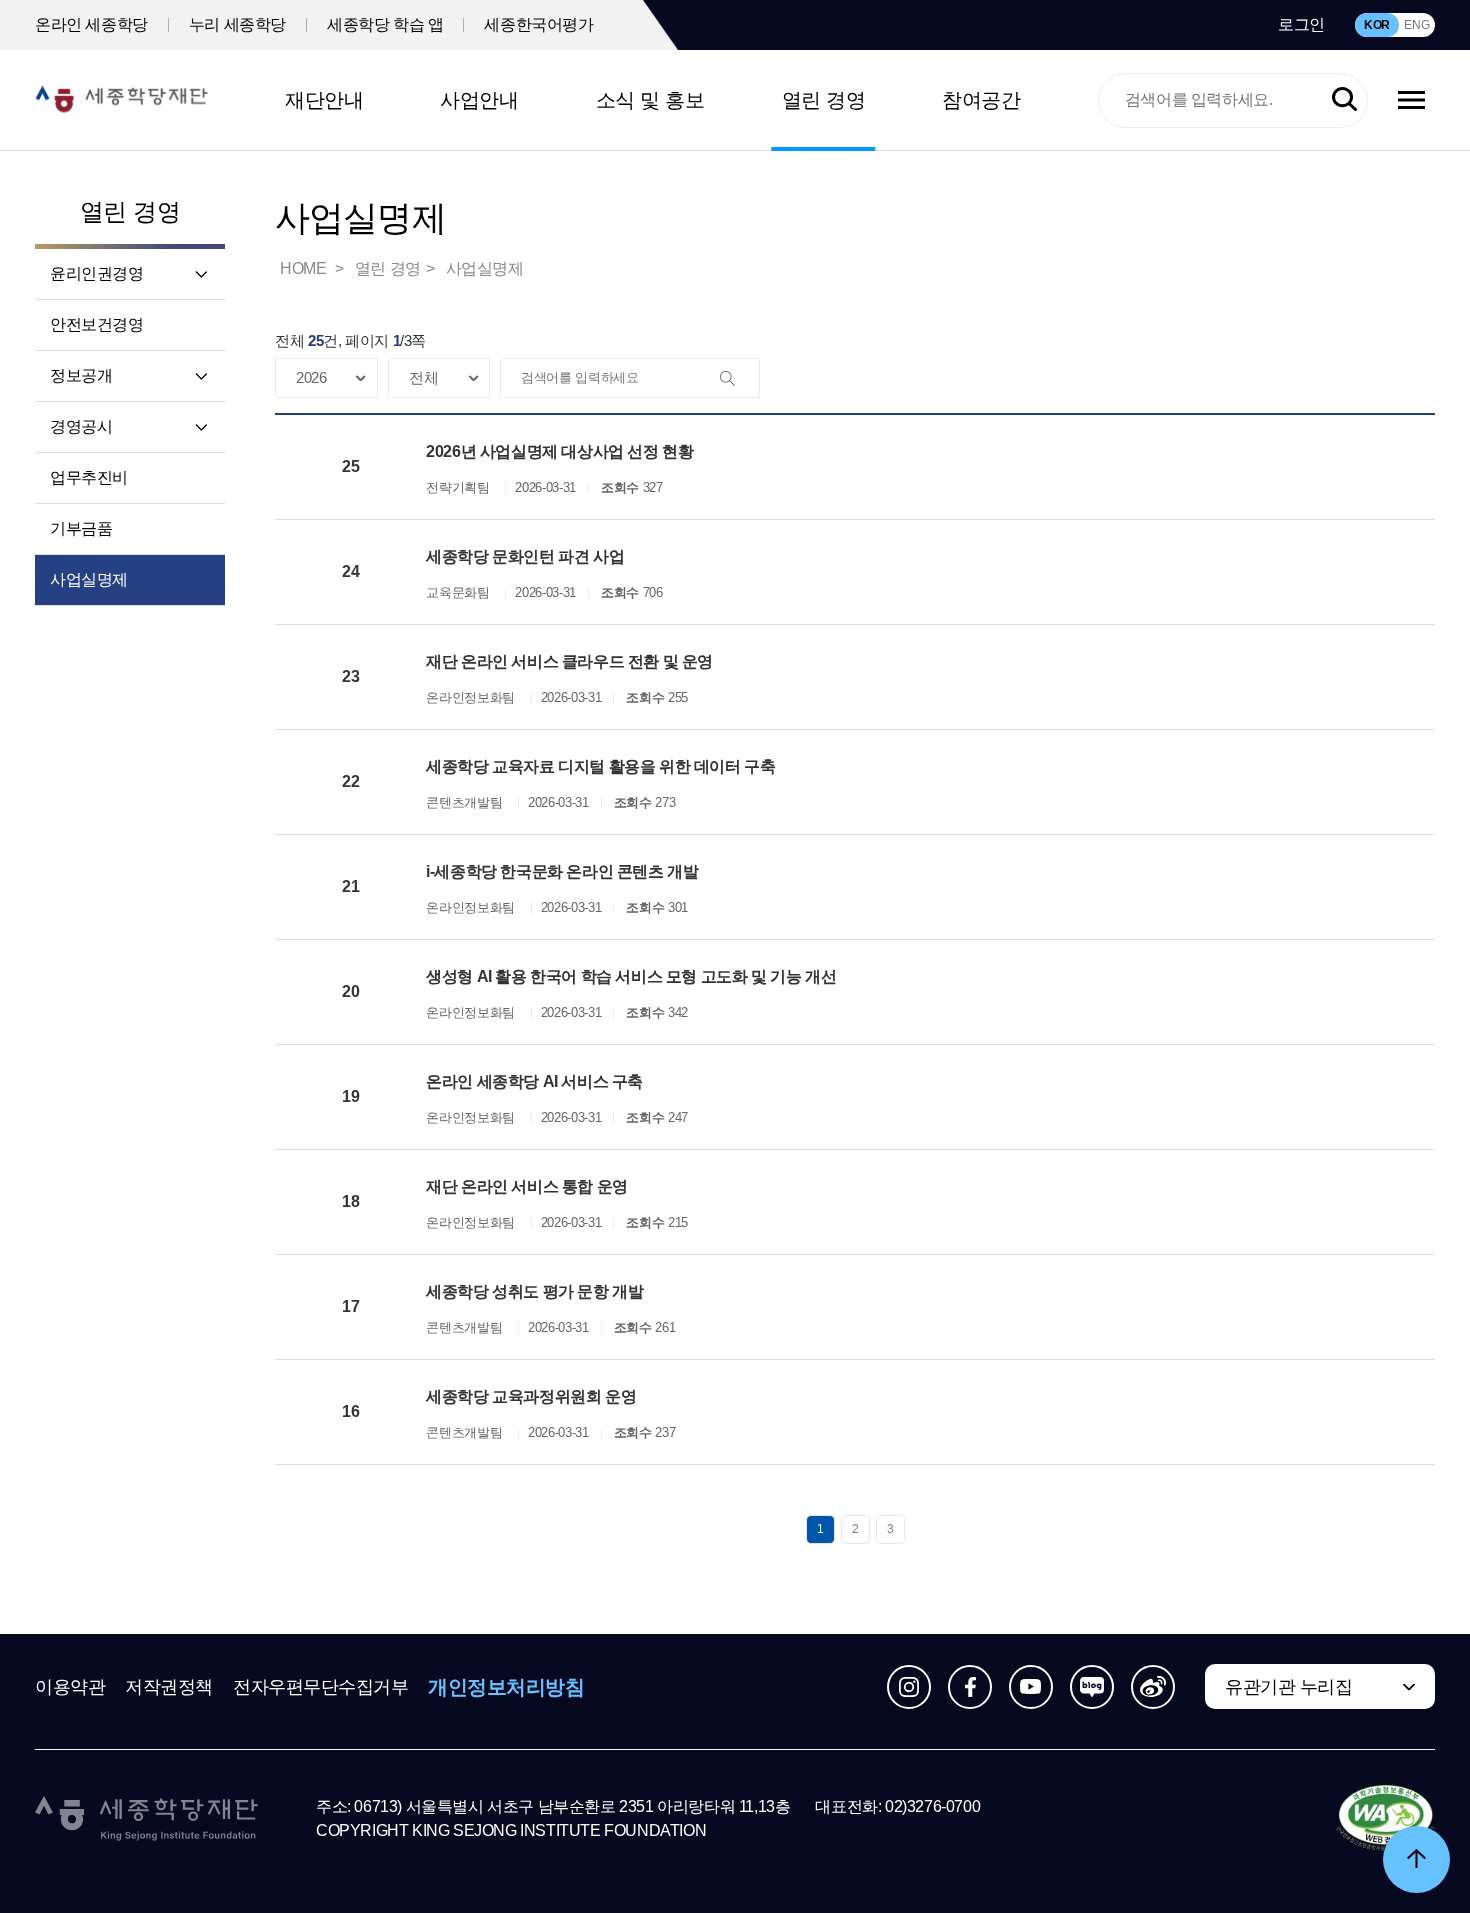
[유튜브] (1031, 1687)
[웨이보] (1153, 1687)
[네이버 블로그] (1092, 1687)
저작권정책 (169, 1687)
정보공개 (81, 375)
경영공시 (81, 426)
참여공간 (981, 100)
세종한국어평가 (538, 24)
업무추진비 (89, 477)
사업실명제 (89, 579)
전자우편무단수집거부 (321, 1687)
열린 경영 (824, 100)
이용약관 (70, 1687)
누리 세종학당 (237, 24)
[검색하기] (1344, 100)
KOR (1377, 25)
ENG (1416, 25)
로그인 (1301, 24)
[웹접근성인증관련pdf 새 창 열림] (1385, 1819)
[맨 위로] (1416, 1859)
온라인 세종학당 (91, 24)
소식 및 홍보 (650, 100)
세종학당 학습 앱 (385, 24)
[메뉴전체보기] (1411, 100)
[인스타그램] (909, 1687)
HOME (305, 268)
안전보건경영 (97, 324)
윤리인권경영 (97, 273)
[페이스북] (970, 1687)
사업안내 (479, 100)
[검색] (739, 379)
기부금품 (81, 528)
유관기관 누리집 (1288, 1687)
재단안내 (324, 100)
